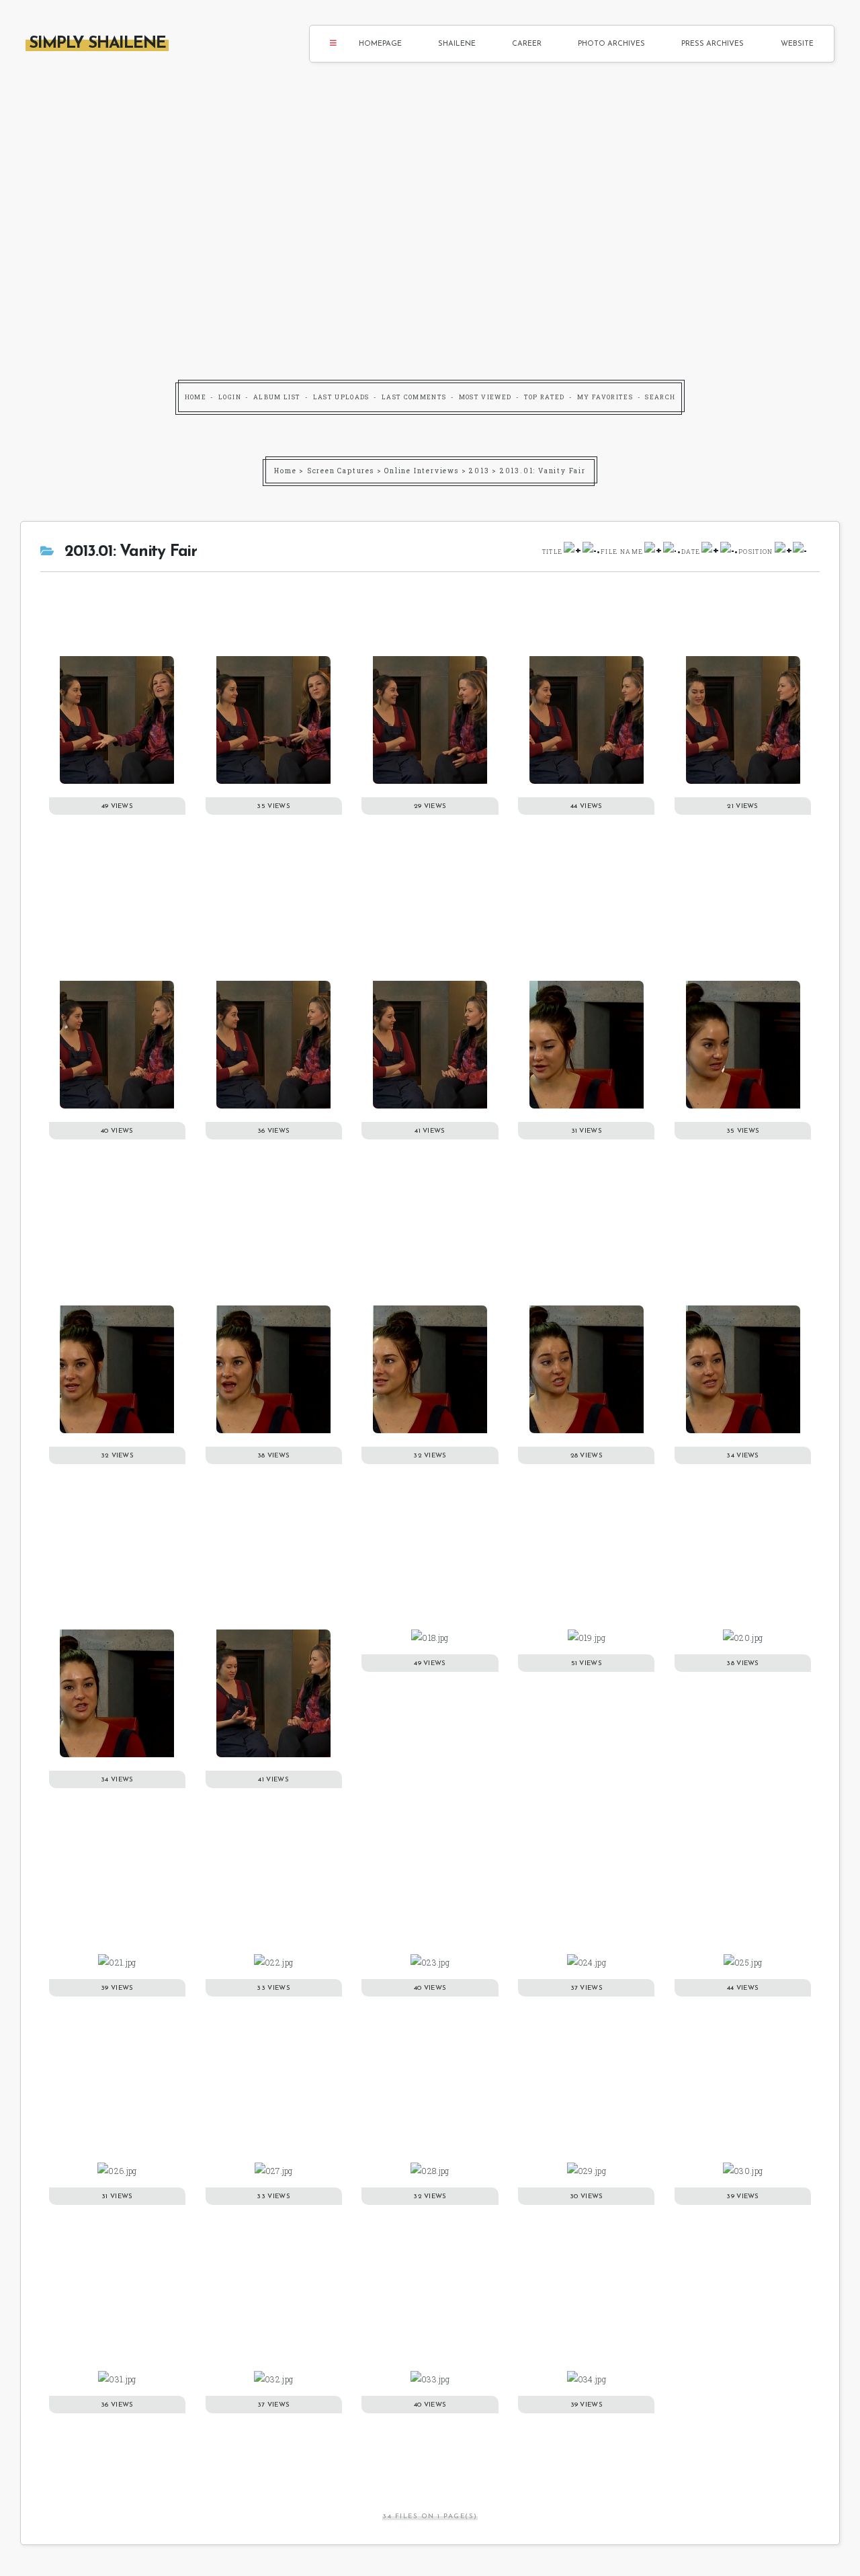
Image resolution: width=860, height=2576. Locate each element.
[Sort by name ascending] (653, 552)
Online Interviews (422, 471)
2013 (479, 471)
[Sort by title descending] (589, 552)
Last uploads (341, 397)
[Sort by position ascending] (783, 552)
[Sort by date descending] (727, 552)
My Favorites (605, 397)
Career (527, 44)
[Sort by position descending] (800, 552)
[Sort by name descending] (670, 552)
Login (230, 397)
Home (196, 397)
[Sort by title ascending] (572, 552)
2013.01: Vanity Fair (543, 471)
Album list (277, 397)
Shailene (457, 44)
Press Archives (713, 44)
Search (660, 397)
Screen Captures (341, 471)
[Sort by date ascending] (710, 552)
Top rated (545, 397)
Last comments (414, 397)
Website (797, 44)
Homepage (380, 44)
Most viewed (485, 397)
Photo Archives (611, 44)
